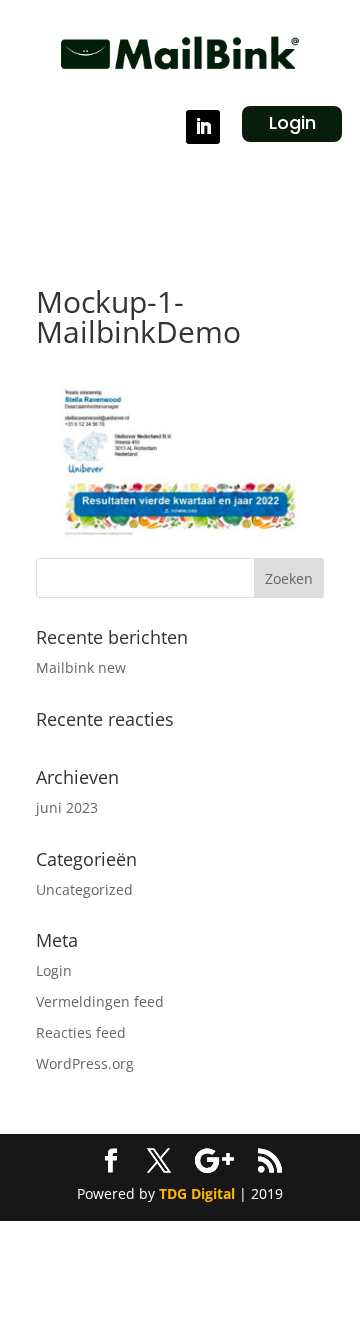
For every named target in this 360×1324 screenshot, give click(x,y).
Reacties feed (81, 1032)
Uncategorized (84, 889)
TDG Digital (197, 1193)
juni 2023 (67, 807)
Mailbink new (81, 667)
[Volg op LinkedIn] (203, 127)
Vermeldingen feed (100, 1001)
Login (292, 122)
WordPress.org (85, 1063)
